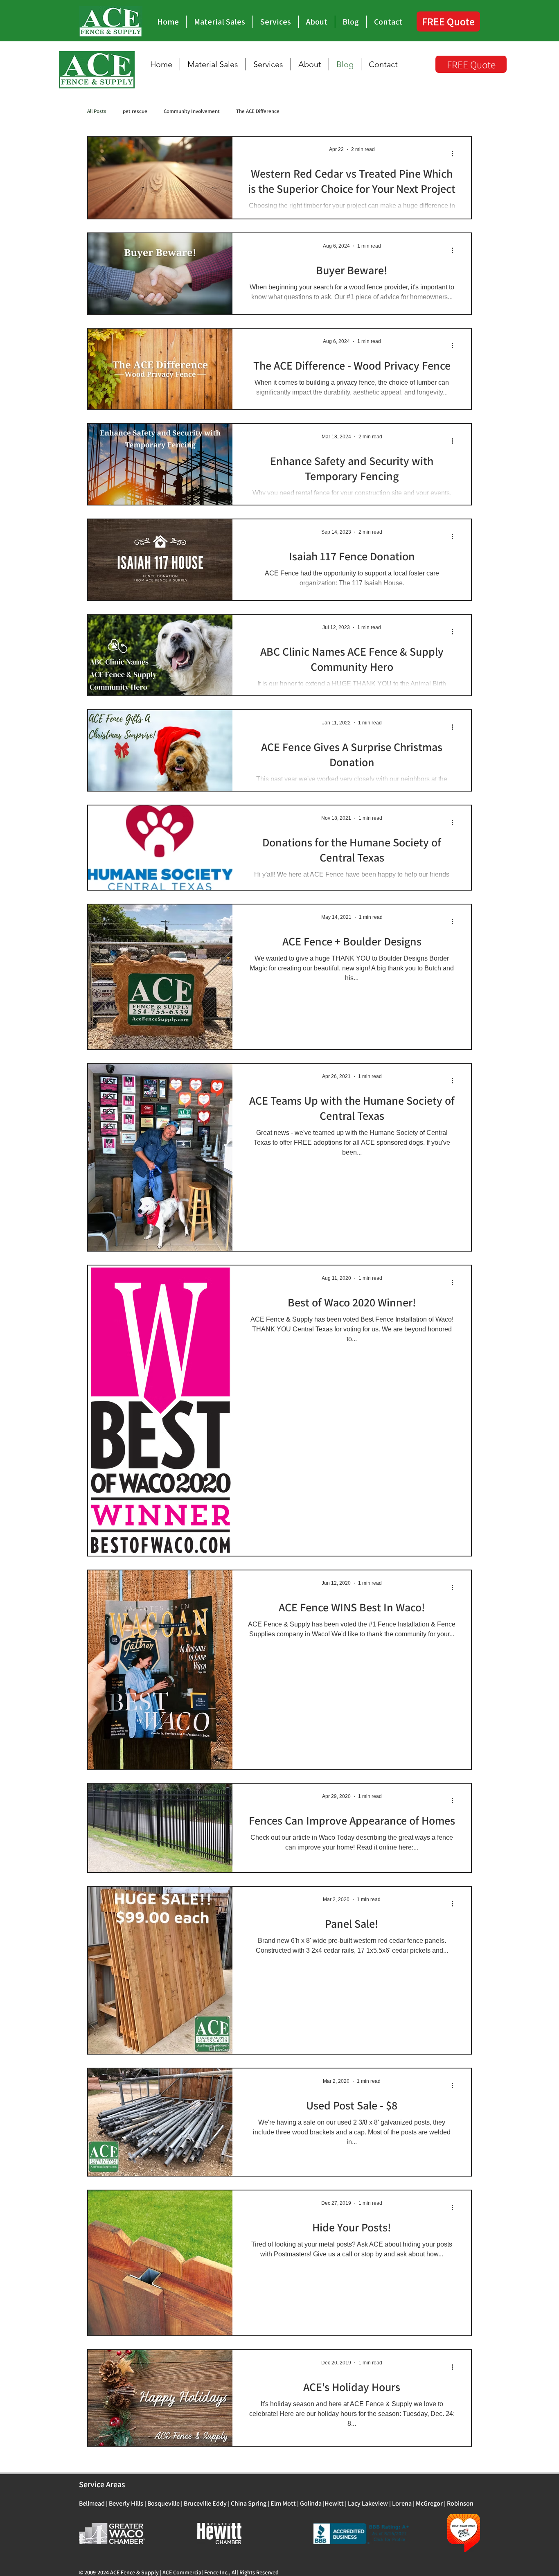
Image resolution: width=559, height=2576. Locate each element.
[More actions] (455, 153)
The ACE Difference (258, 111)
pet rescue (135, 111)
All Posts (97, 111)
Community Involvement (192, 111)
